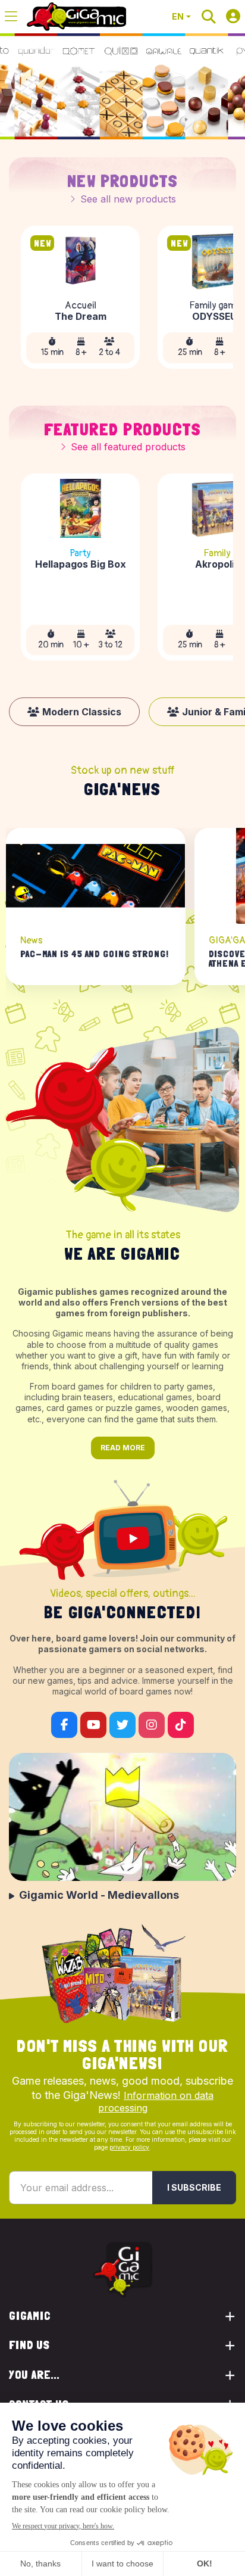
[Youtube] (93, 1725)
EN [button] (178, 16)
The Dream (81, 317)
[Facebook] (64, 1725)
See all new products (128, 199)
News (31, 940)
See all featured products (128, 447)
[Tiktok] (181, 1725)
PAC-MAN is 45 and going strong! (95, 954)
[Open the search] (209, 17)
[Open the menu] (11, 17)
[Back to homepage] (76, 17)
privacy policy (129, 2147)
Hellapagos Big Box (81, 565)
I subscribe (194, 2187)
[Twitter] (122, 1725)
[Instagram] (152, 1725)
